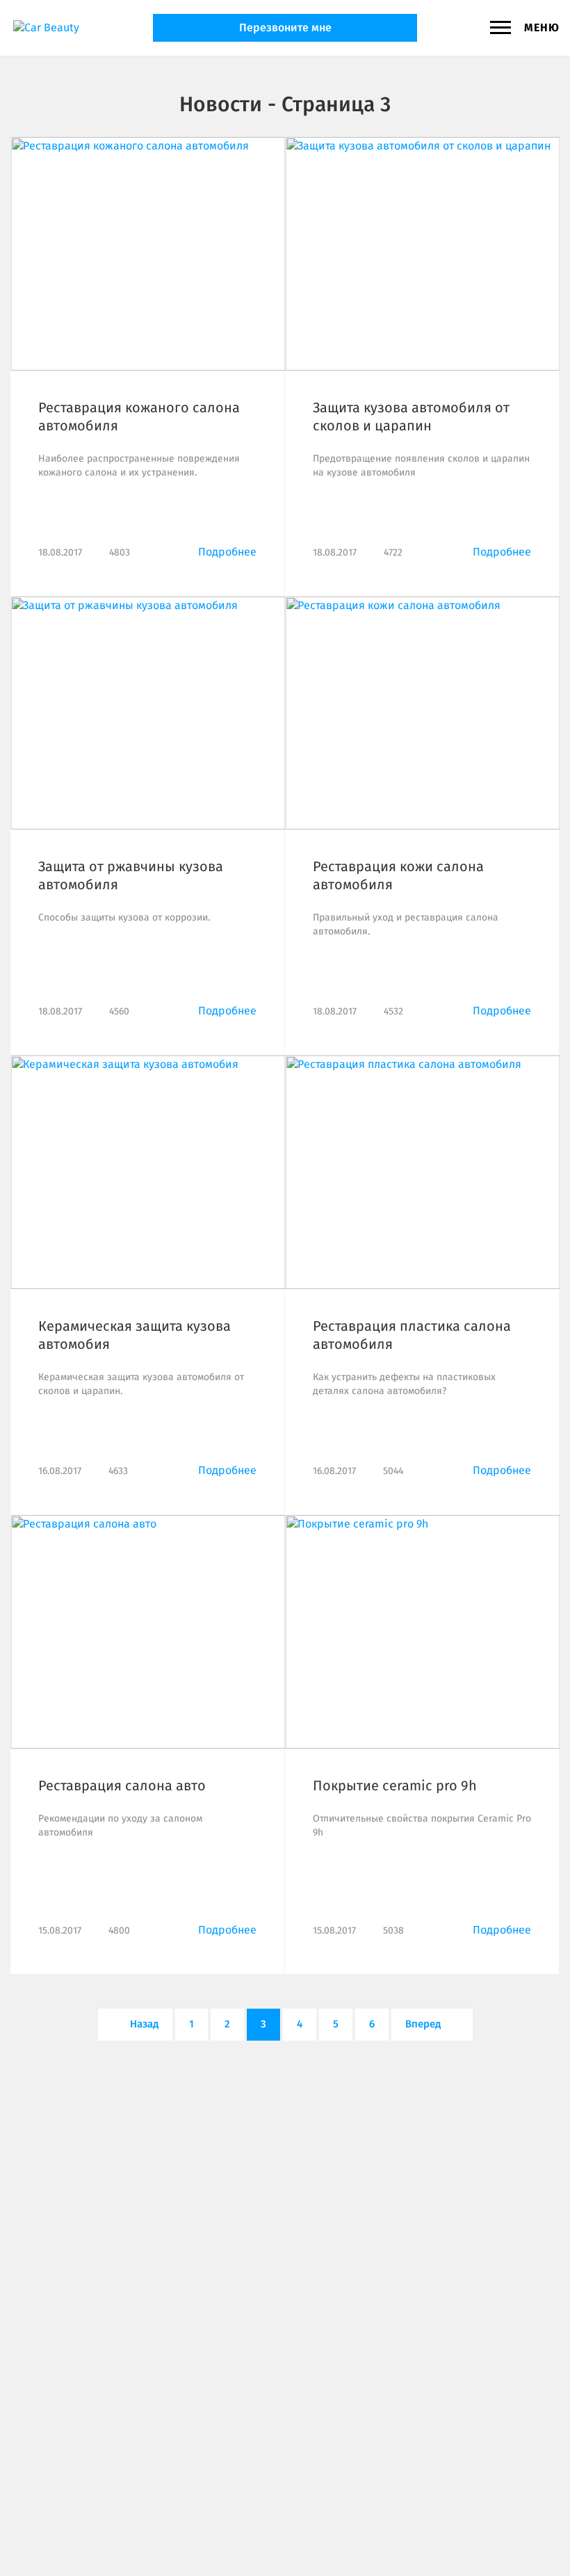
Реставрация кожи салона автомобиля (398, 875)
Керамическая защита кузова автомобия (135, 1335)
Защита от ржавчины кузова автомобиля (131, 875)
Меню (542, 27)
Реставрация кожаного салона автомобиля (139, 416)
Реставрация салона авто (122, 1785)
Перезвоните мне (285, 27)
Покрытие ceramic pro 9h (395, 1785)
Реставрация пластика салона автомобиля (412, 1335)
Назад (143, 2024)
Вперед (424, 2024)
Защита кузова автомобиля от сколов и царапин (411, 416)
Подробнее (227, 552)
